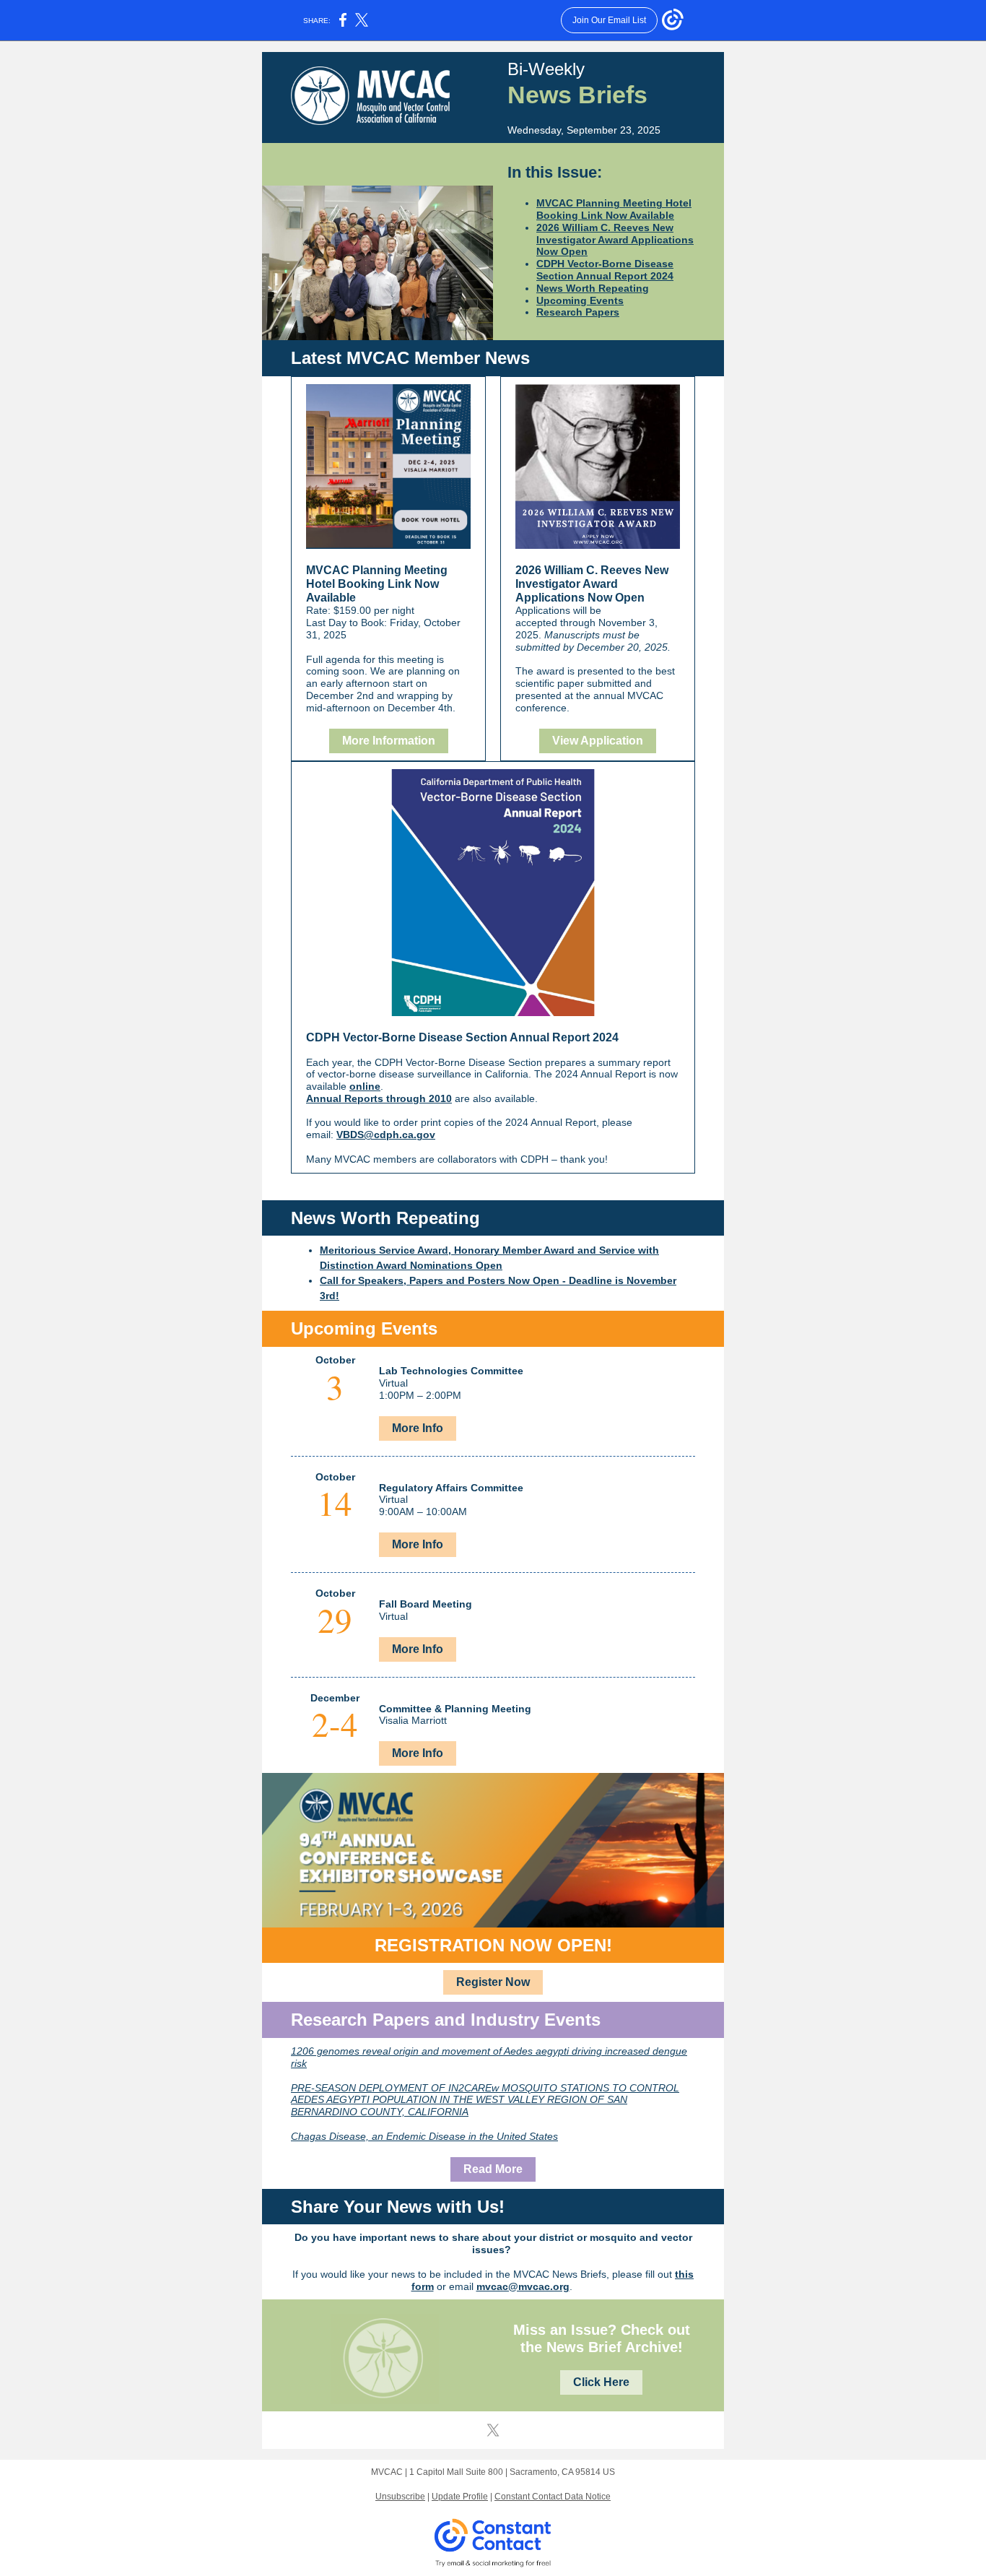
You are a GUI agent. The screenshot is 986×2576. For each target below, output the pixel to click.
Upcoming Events (580, 300)
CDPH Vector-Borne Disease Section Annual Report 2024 (605, 270)
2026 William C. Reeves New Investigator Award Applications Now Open (615, 240)
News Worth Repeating (593, 288)
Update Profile (460, 2497)
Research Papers (578, 312)
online (365, 1086)
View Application (598, 741)
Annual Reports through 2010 (379, 1098)
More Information (389, 741)
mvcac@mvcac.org (523, 2286)
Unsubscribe (400, 2497)
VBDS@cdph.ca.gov (386, 1135)
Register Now (493, 1982)
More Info (418, 1428)
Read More (493, 2169)
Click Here (601, 2382)
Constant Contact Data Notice (553, 2497)
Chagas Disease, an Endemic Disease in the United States (424, 2136)
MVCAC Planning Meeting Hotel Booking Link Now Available (614, 209)
